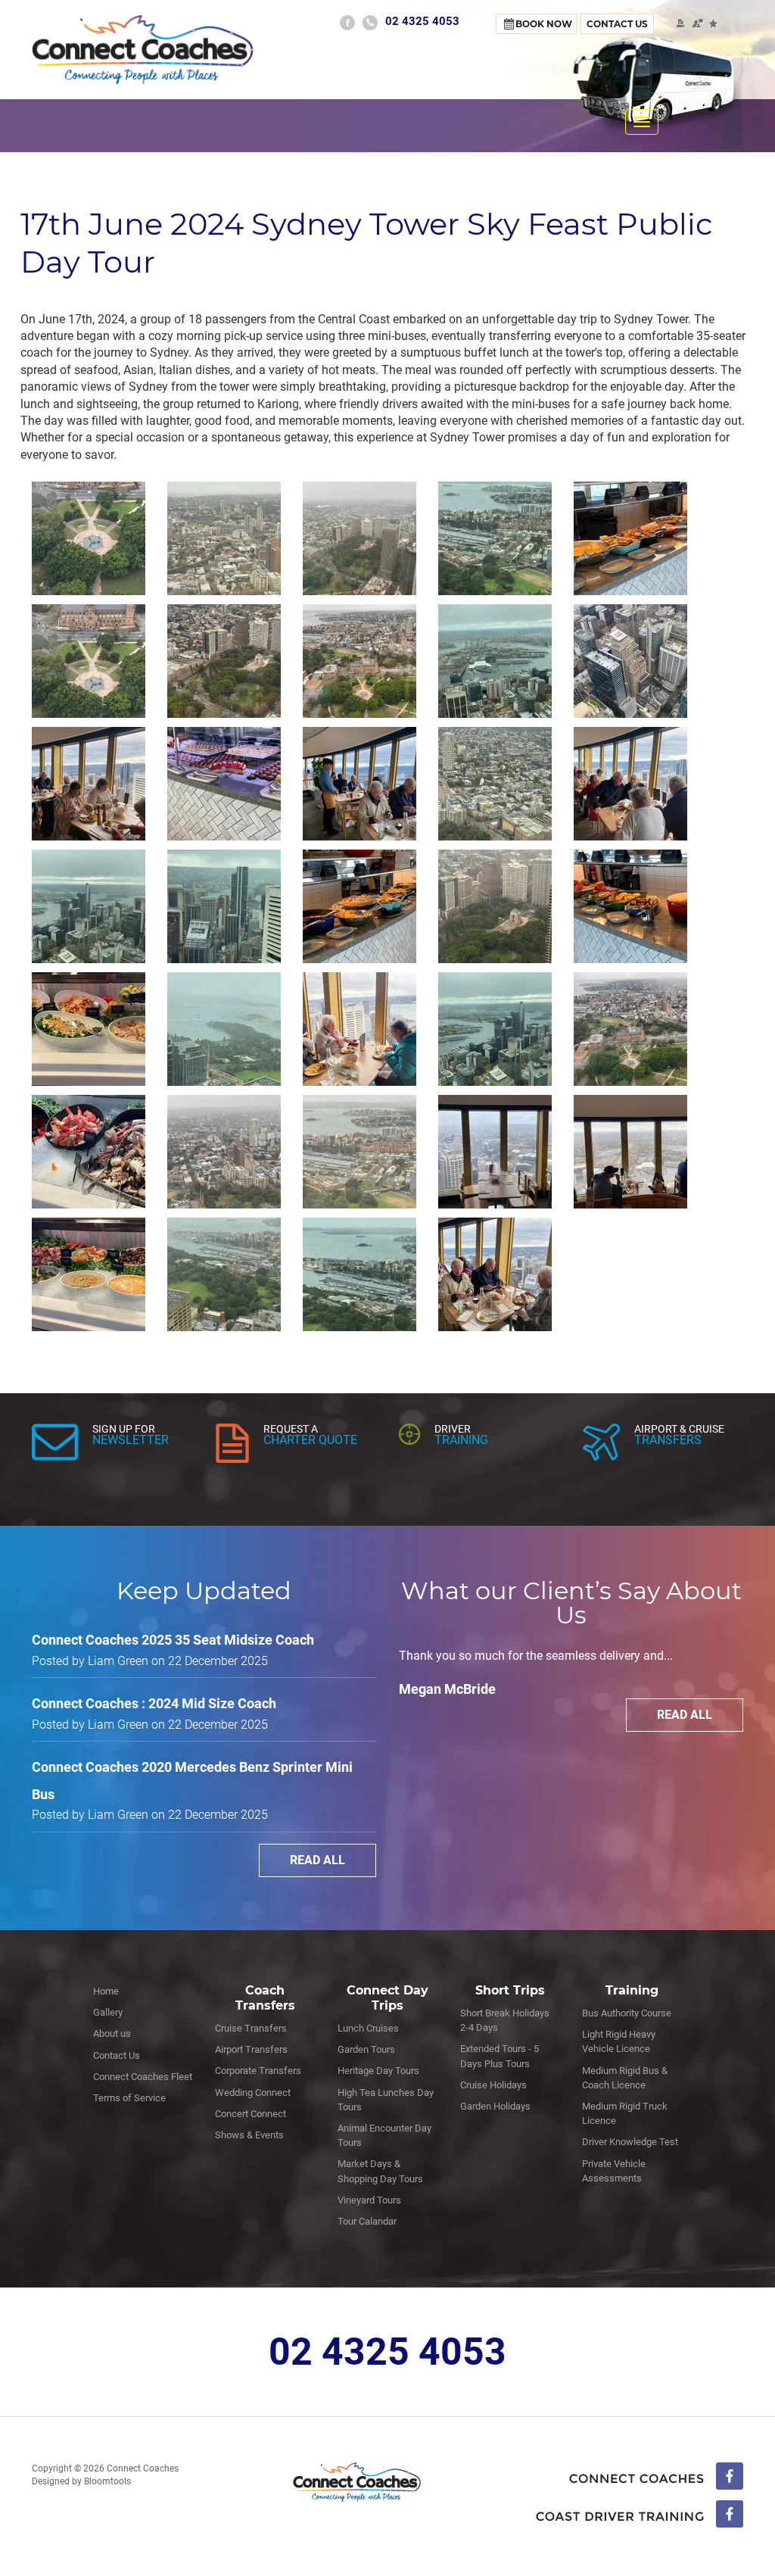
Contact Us (617, 24)
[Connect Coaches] (143, 49)
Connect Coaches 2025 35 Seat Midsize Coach (173, 1640)
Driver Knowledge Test (630, 2142)
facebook (347, 23)
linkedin (640, 2515)
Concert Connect (251, 2114)
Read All (317, 1860)
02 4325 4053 (422, 21)
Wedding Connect (253, 2093)
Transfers (668, 1440)
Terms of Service (129, 2098)
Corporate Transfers (258, 2071)
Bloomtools (107, 2481)
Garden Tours (366, 2049)
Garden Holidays (495, 2106)
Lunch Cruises (368, 2028)
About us (112, 2033)
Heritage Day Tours (378, 2071)
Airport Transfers (251, 2049)
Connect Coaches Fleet (143, 2077)
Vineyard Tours (369, 2200)
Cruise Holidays (493, 2085)
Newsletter (131, 1440)
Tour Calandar (367, 2221)
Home (106, 1991)
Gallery (108, 2012)
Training (461, 1440)
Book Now (544, 24)
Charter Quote (310, 1440)
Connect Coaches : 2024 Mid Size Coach (154, 1703)
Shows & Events (249, 2135)
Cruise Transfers (251, 2028)
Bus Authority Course (627, 2013)
